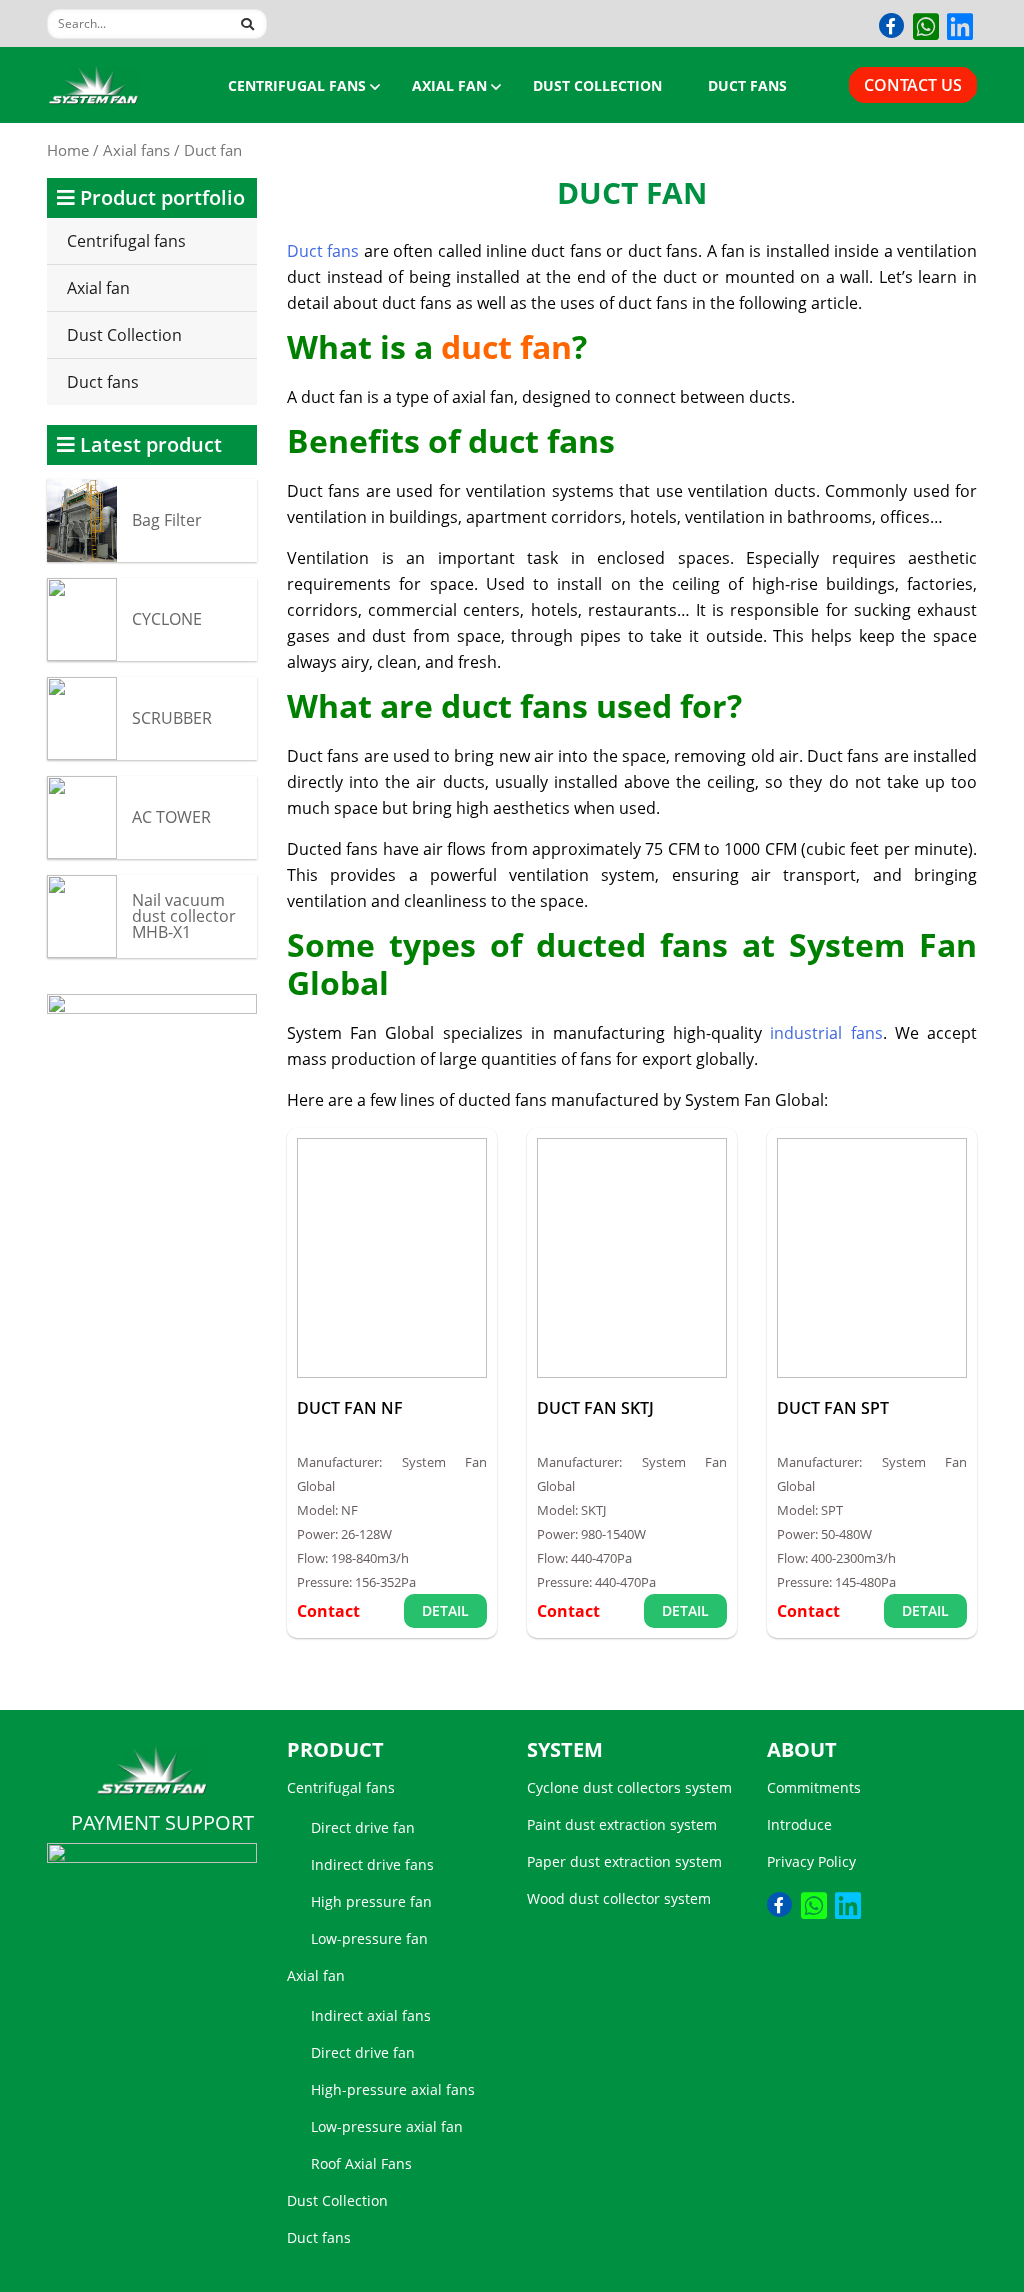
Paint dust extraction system (622, 1824)
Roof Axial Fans (361, 2163)
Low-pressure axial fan (387, 2126)
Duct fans (747, 85)
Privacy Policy (811, 1861)
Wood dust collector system (619, 1898)
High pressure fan (371, 1901)
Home (68, 150)
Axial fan (449, 85)
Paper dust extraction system (624, 1861)
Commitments (814, 1787)
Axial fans (136, 150)
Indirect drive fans (372, 1864)
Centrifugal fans (297, 85)
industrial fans (826, 1033)
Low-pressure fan (369, 1938)
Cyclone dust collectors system (629, 1787)
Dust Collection (597, 85)
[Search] (241, 21)
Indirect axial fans (371, 2015)
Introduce (799, 1824)
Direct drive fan (363, 1827)
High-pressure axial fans (393, 2089)
